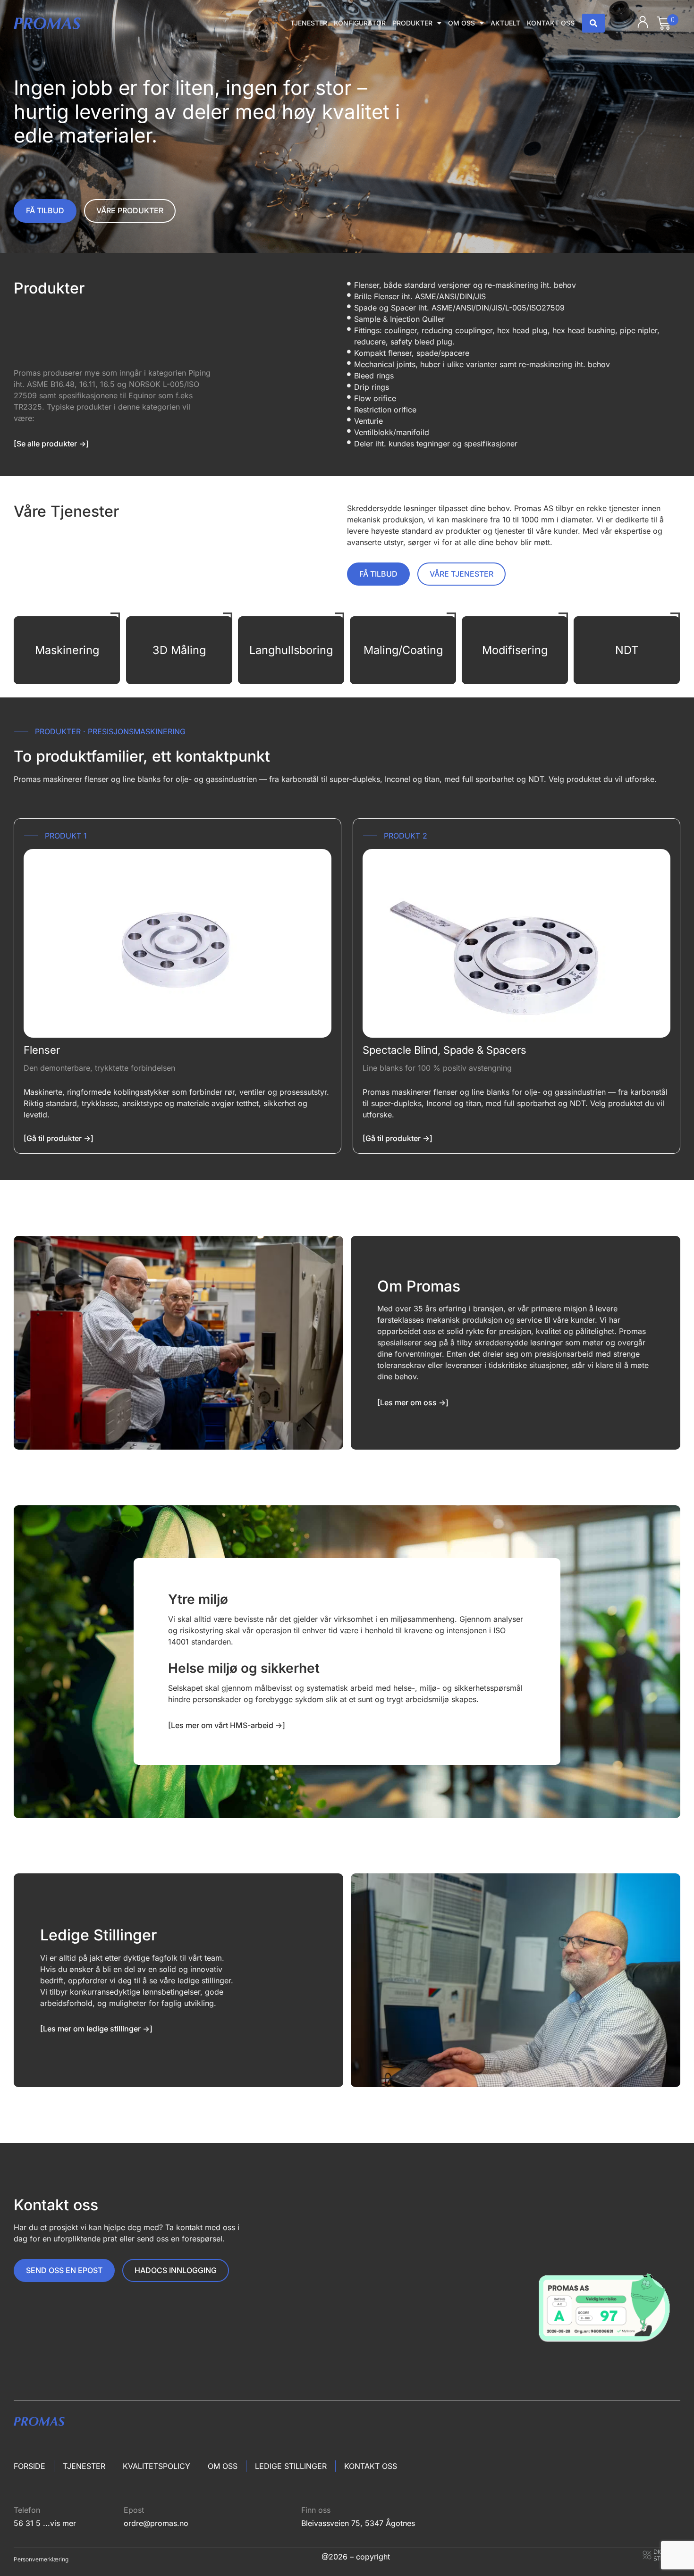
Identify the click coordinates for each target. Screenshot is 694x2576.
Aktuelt (505, 23)
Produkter (412, 23)
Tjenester (309, 23)
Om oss (461, 23)
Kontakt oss (551, 23)
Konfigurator (360, 23)
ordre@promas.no (156, 2523)
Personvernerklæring (41, 2559)
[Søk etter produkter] (593, 23)
